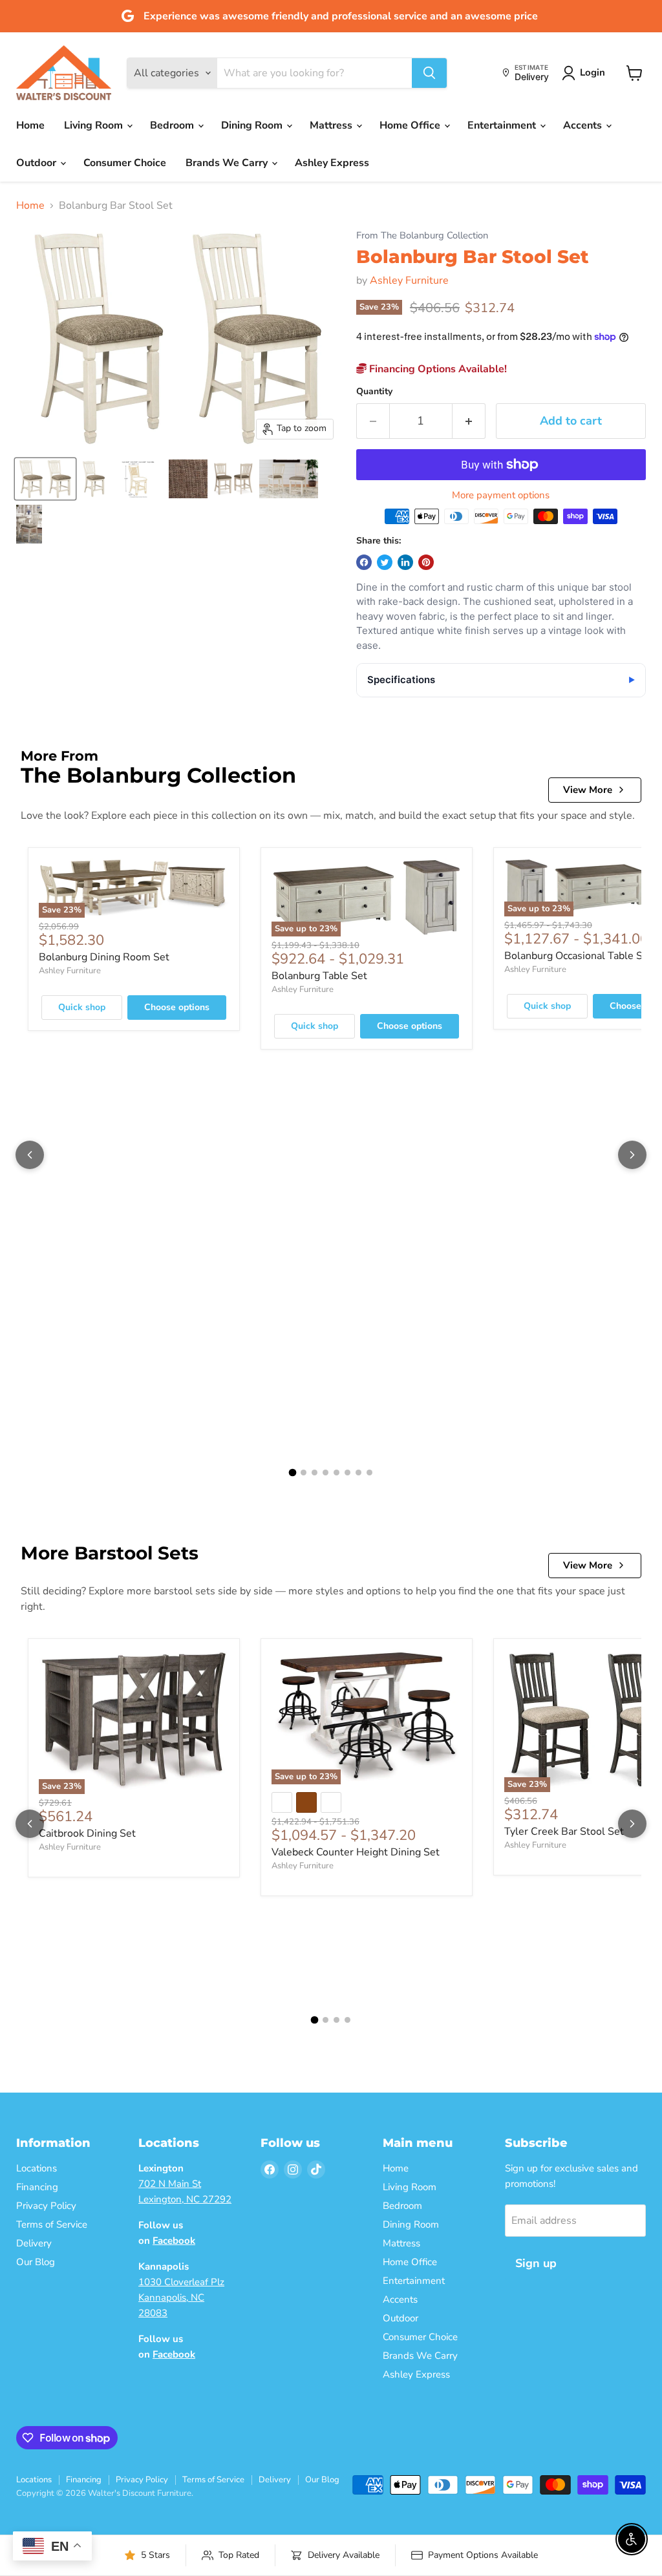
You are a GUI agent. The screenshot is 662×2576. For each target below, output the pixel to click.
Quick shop (82, 1007)
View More (588, 790)
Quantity (374, 392)
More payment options (501, 495)
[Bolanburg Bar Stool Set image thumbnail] (45, 479)
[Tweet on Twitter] (385, 562)
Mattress (332, 125)
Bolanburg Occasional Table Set (578, 956)
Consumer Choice (125, 163)
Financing (37, 2187)
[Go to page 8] (369, 1473)
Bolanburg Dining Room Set (104, 957)
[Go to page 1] (293, 1473)
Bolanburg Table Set (319, 976)
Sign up (536, 2263)
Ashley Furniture (409, 280)
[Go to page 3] (315, 1473)
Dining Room (253, 125)
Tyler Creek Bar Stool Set (564, 1832)
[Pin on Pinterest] (426, 562)
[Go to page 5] (336, 1473)
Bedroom (173, 125)
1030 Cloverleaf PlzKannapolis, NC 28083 (181, 2297)
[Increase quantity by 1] (469, 421)
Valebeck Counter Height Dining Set (356, 1852)
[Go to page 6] (347, 1473)
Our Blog (36, 2262)
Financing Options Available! (437, 369)
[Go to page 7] (358, 1473)
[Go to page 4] (326, 1473)
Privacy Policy (46, 2206)
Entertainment (503, 125)
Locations (37, 2168)
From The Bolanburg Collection (422, 236)
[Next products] (632, 1155)
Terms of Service (52, 2224)
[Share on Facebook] (364, 562)
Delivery (34, 2243)
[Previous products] (30, 1155)
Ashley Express (332, 163)
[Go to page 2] (304, 1473)
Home (30, 125)
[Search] (429, 73)
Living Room (95, 125)
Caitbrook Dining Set (87, 1833)
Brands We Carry (228, 163)
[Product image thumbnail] (94, 479)
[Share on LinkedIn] (405, 562)
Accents (584, 125)
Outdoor (37, 163)
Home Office (411, 125)
